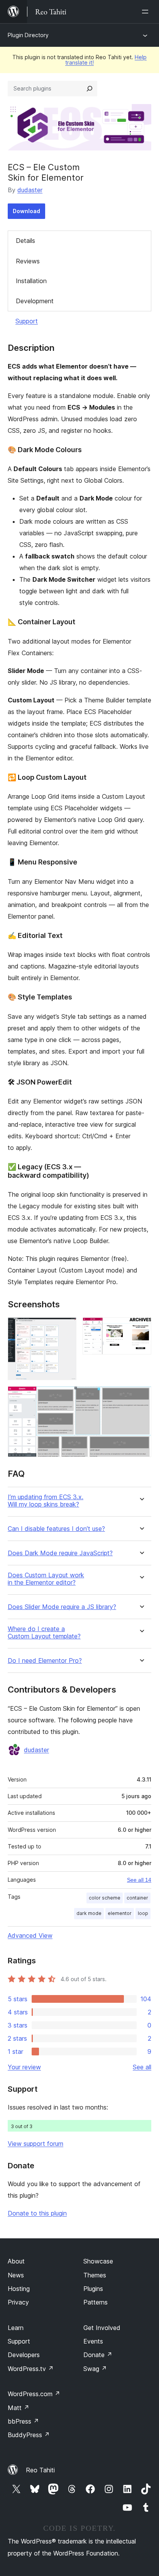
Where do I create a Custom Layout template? (44, 1633)
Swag (95, 2369)
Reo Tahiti (40, 2470)
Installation (31, 281)
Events (93, 2341)
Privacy (18, 2302)
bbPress (23, 2421)
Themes (95, 2275)
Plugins (93, 2289)
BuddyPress (29, 2435)
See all (142, 2067)
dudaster (30, 190)
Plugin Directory (28, 35)
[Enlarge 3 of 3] (141, 1397)
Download (26, 211)
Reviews (28, 261)
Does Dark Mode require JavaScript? (60, 1553)
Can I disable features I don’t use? (56, 1529)
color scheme (105, 1898)
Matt (19, 2408)
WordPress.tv (31, 2369)
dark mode (89, 1913)
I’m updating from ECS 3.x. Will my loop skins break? (46, 1501)
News (16, 2275)
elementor (120, 1913)
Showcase (98, 2261)
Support (27, 321)
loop (143, 1913)
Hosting (19, 2289)
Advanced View (30, 1935)
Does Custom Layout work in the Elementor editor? (46, 1579)
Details (25, 241)
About (16, 2261)
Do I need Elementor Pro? (45, 1661)
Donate (98, 2355)
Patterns (96, 2302)
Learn (16, 2328)
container (137, 1898)
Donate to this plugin (37, 2213)
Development (35, 301)
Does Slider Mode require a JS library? (62, 1607)
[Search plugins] (90, 89)
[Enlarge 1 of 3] (66, 1328)
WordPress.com (34, 2394)
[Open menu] (147, 12)
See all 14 (139, 1880)
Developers (24, 2355)
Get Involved (102, 2328)
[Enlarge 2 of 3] (141, 1328)
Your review (24, 2067)
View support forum (36, 2144)
